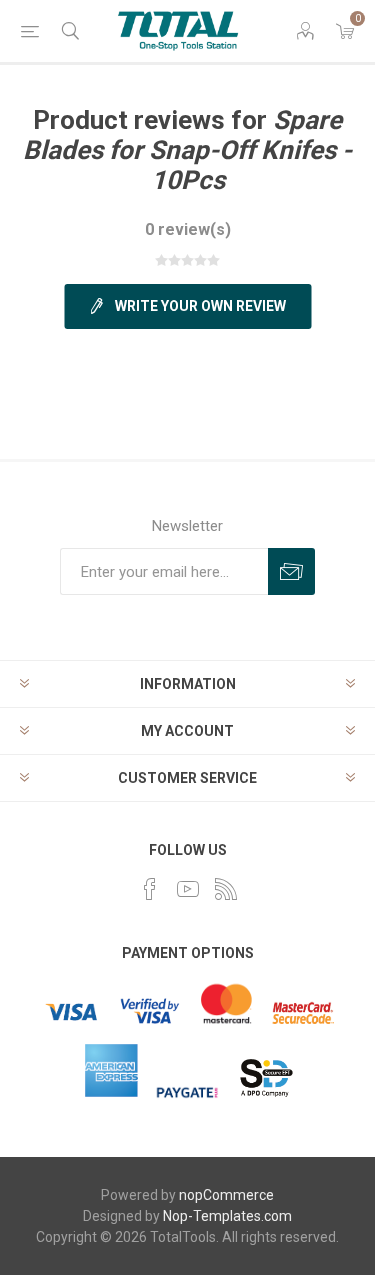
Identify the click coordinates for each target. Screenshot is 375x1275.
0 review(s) (188, 229)
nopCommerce (226, 1195)
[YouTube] (188, 889)
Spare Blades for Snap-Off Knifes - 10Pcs (187, 150)
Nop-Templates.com (227, 1216)
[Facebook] (150, 889)
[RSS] (226, 889)
